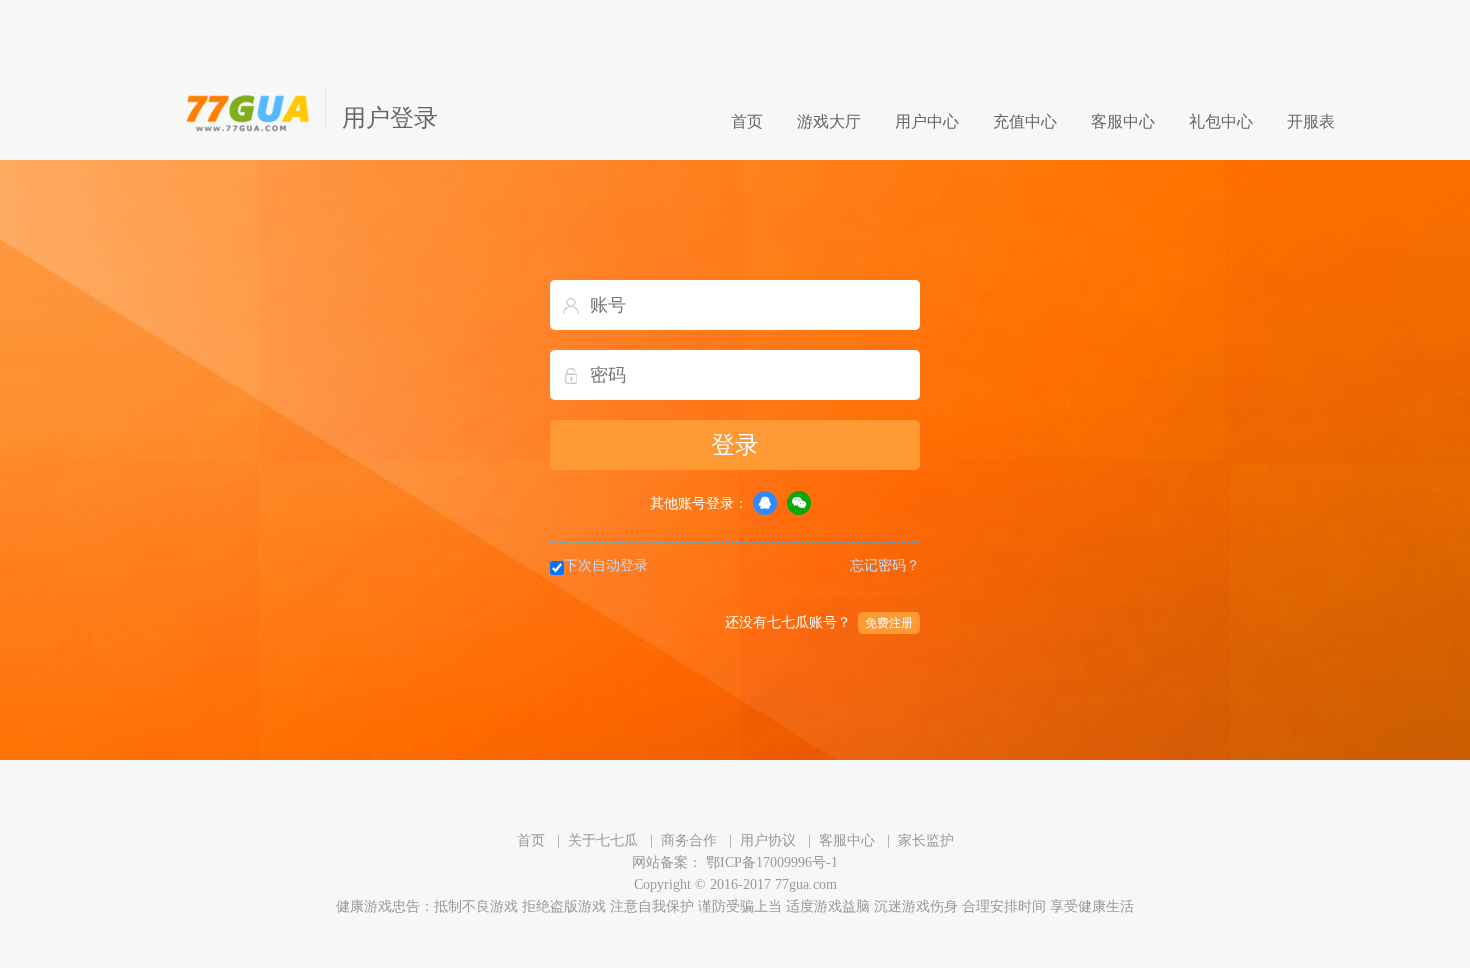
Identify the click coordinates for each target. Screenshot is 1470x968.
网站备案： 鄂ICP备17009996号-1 (735, 862)
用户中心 (927, 121)
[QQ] (765, 503)
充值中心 (1025, 121)
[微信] (799, 503)
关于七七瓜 (603, 840)
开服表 (1311, 121)
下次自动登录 (606, 566)
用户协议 (768, 840)
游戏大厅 (829, 121)
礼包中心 (1221, 121)
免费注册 (889, 623)
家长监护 (926, 840)
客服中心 (1123, 121)
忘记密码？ (885, 566)
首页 (747, 121)
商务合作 (689, 840)
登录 (735, 445)
